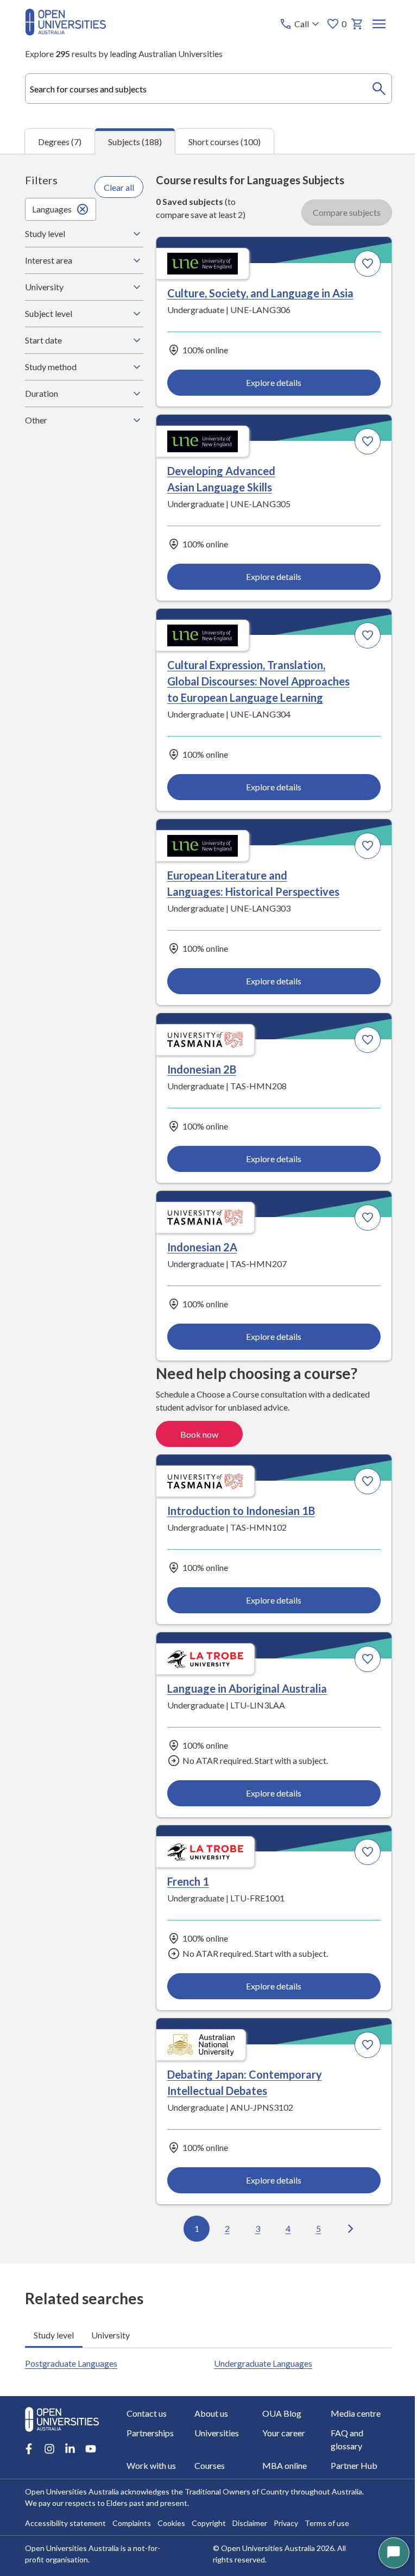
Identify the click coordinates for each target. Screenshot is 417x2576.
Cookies (171, 2514)
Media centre (269, 2418)
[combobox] (208, 89)
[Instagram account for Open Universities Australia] (49, 2394)
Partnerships (341, 2418)
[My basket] (357, 24)
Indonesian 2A (256, 738)
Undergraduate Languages (259, 2057)
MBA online (47, 2457)
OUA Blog (191, 2418)
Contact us (45, 2418)
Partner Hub (121, 2457)
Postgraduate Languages (71, 2057)
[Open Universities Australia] (65, 32)
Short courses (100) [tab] (225, 142)
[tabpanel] (208, 1209)
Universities (47, 2437)
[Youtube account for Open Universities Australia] (90, 2394)
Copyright (208, 2514)
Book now (341, 874)
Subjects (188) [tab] (135, 142)
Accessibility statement (65, 2514)
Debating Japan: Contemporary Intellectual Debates (271, 1211)
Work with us (269, 2437)
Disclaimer (249, 2514)
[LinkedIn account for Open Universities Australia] (69, 2394)
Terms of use (326, 2514)
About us (115, 2418)
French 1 (57, 1195)
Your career (119, 2437)
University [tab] (110, 2028)
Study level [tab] (53, 2028)
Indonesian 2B (70, 738)
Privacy (285, 2514)
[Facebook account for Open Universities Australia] (28, 2394)
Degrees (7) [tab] (60, 142)
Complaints (131, 2514)
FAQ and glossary (204, 2437)
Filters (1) (349, 189)
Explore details (112, 420)
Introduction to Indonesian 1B (110, 972)
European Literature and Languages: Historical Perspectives (278, 527)
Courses (333, 2437)
